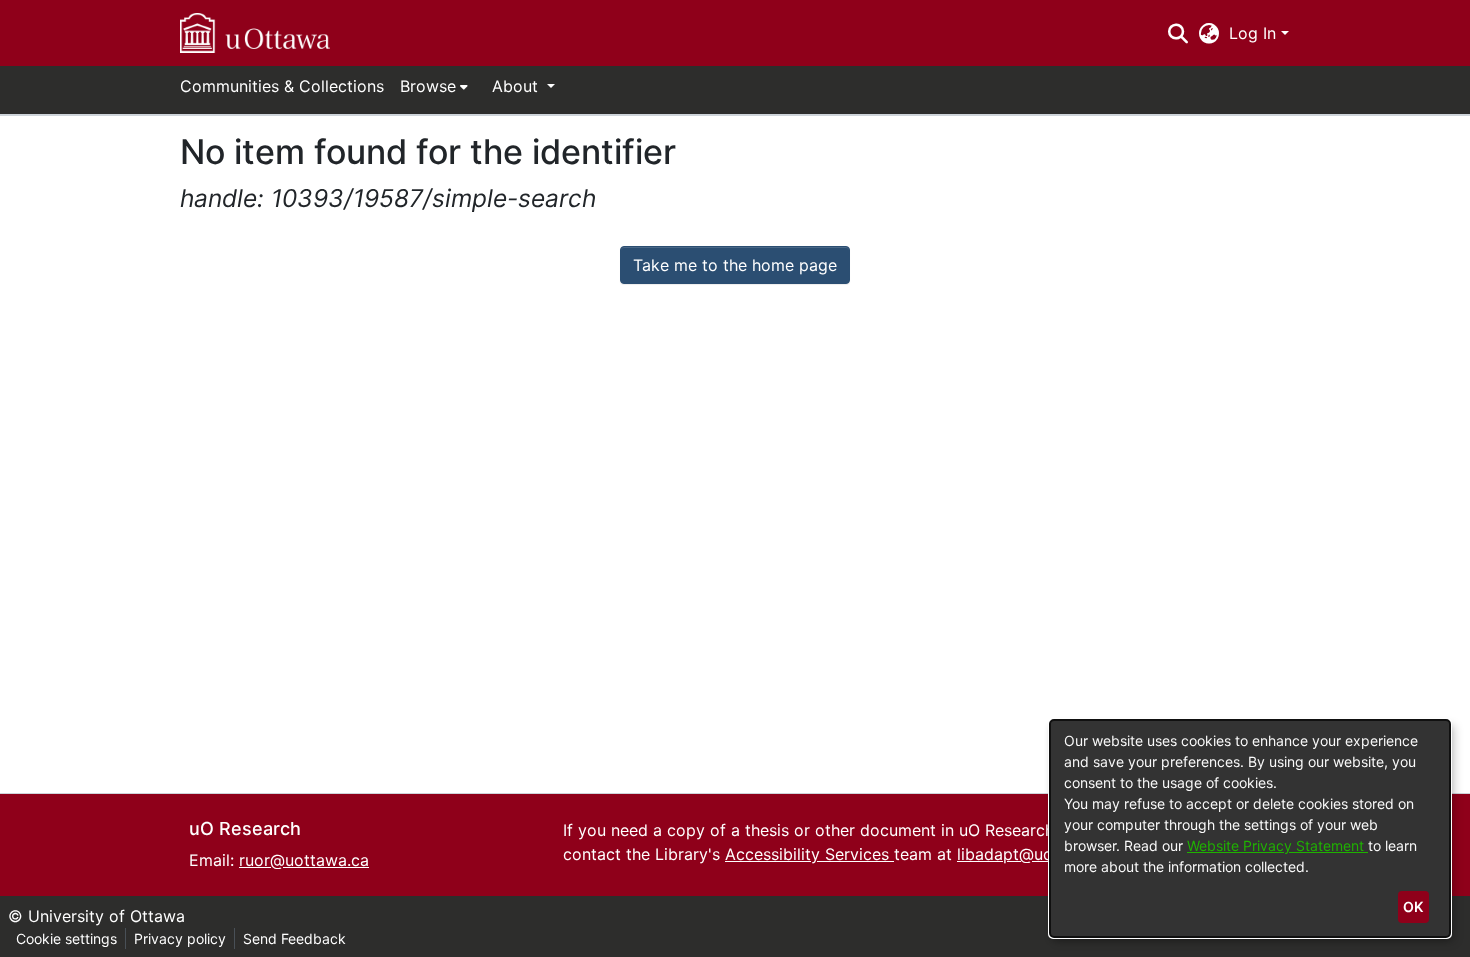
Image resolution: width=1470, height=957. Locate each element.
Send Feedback (294, 938)
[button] (255, 33)
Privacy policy (180, 938)
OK (1413, 906)
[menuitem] (434, 86)
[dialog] (1250, 828)
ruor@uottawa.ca (304, 860)
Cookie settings (66, 938)
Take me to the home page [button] (735, 265)
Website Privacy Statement (1277, 845)
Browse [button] (428, 86)
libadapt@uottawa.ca (1037, 854)
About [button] (517, 86)
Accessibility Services (809, 854)
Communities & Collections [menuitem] (282, 86)
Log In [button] (1255, 33)
